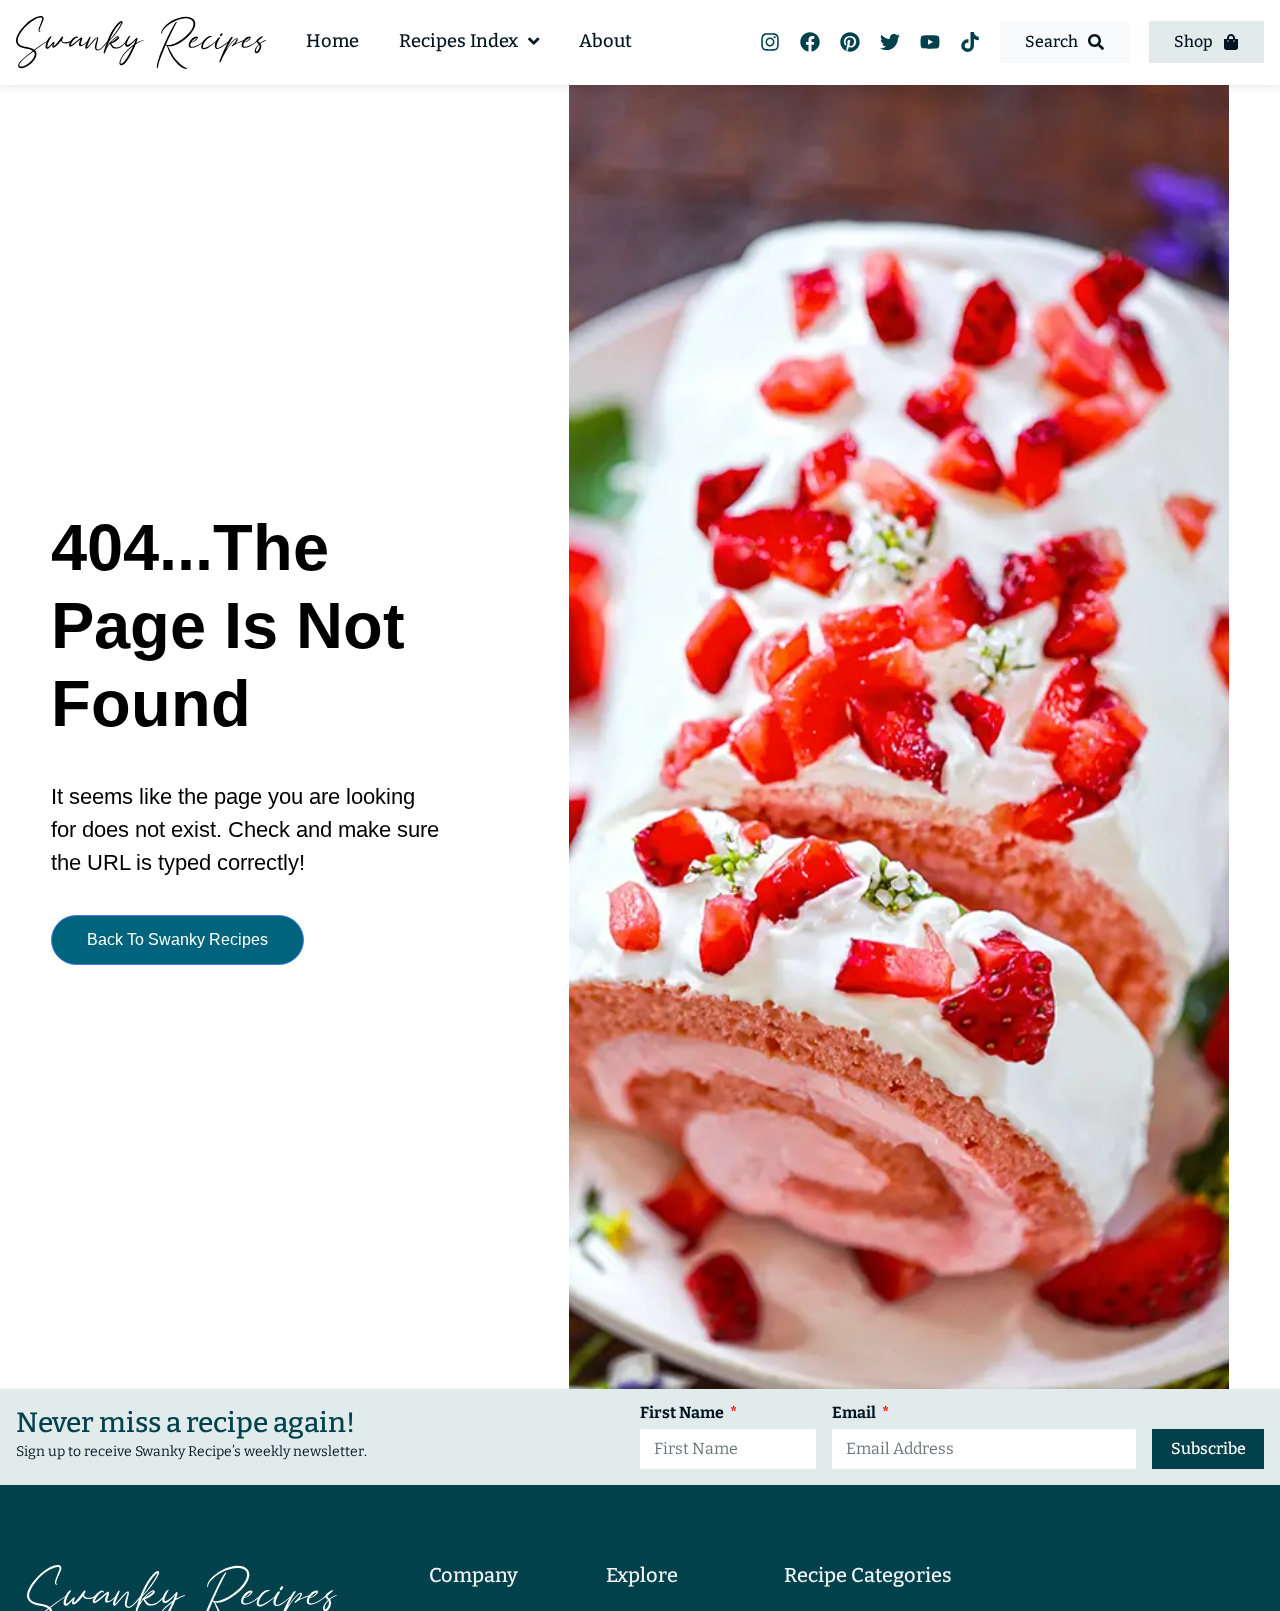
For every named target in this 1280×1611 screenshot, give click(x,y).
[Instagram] (770, 42)
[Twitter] (890, 42)
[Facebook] (810, 42)
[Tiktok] (970, 42)
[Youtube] (930, 42)
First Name (683, 1413)
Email (855, 1413)
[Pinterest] (850, 42)
